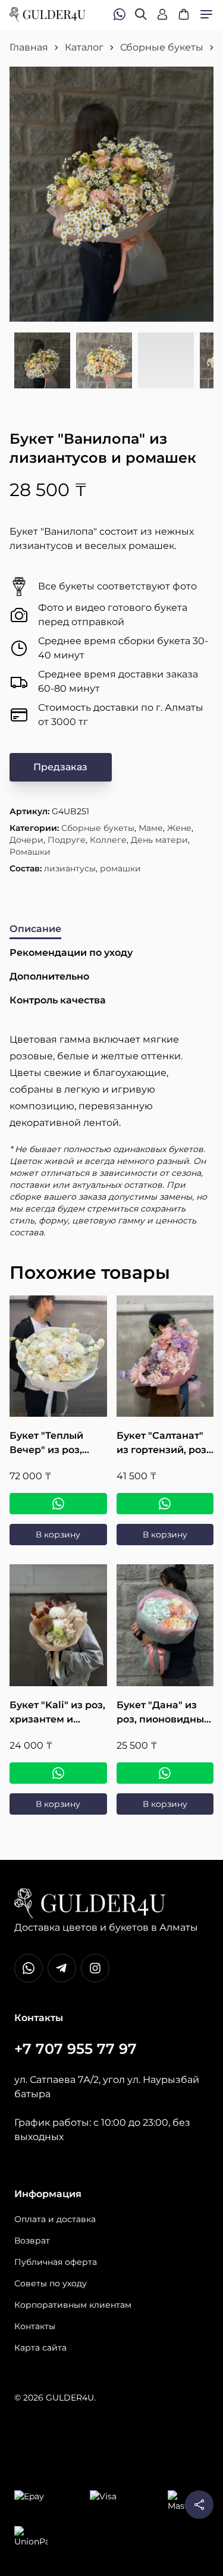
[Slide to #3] (166, 361)
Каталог (84, 47)
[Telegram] (62, 1968)
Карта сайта (40, 2348)
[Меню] (206, 14)
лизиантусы (70, 868)
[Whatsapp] (29, 1968)
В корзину (58, 1535)
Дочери (26, 840)
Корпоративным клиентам (73, 2305)
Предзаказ (60, 767)
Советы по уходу (51, 2283)
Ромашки (30, 852)
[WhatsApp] (58, 1504)
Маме (151, 828)
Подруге (67, 840)
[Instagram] (95, 1968)
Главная (29, 47)
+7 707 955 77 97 (76, 2049)
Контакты (35, 2326)
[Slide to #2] (104, 361)
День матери (159, 840)
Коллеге (108, 840)
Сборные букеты (162, 47)
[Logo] (48, 15)
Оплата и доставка (55, 2219)
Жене (179, 828)
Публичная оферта (56, 2262)
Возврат (32, 2241)
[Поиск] (141, 14)
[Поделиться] (199, 2505)
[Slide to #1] (42, 361)
